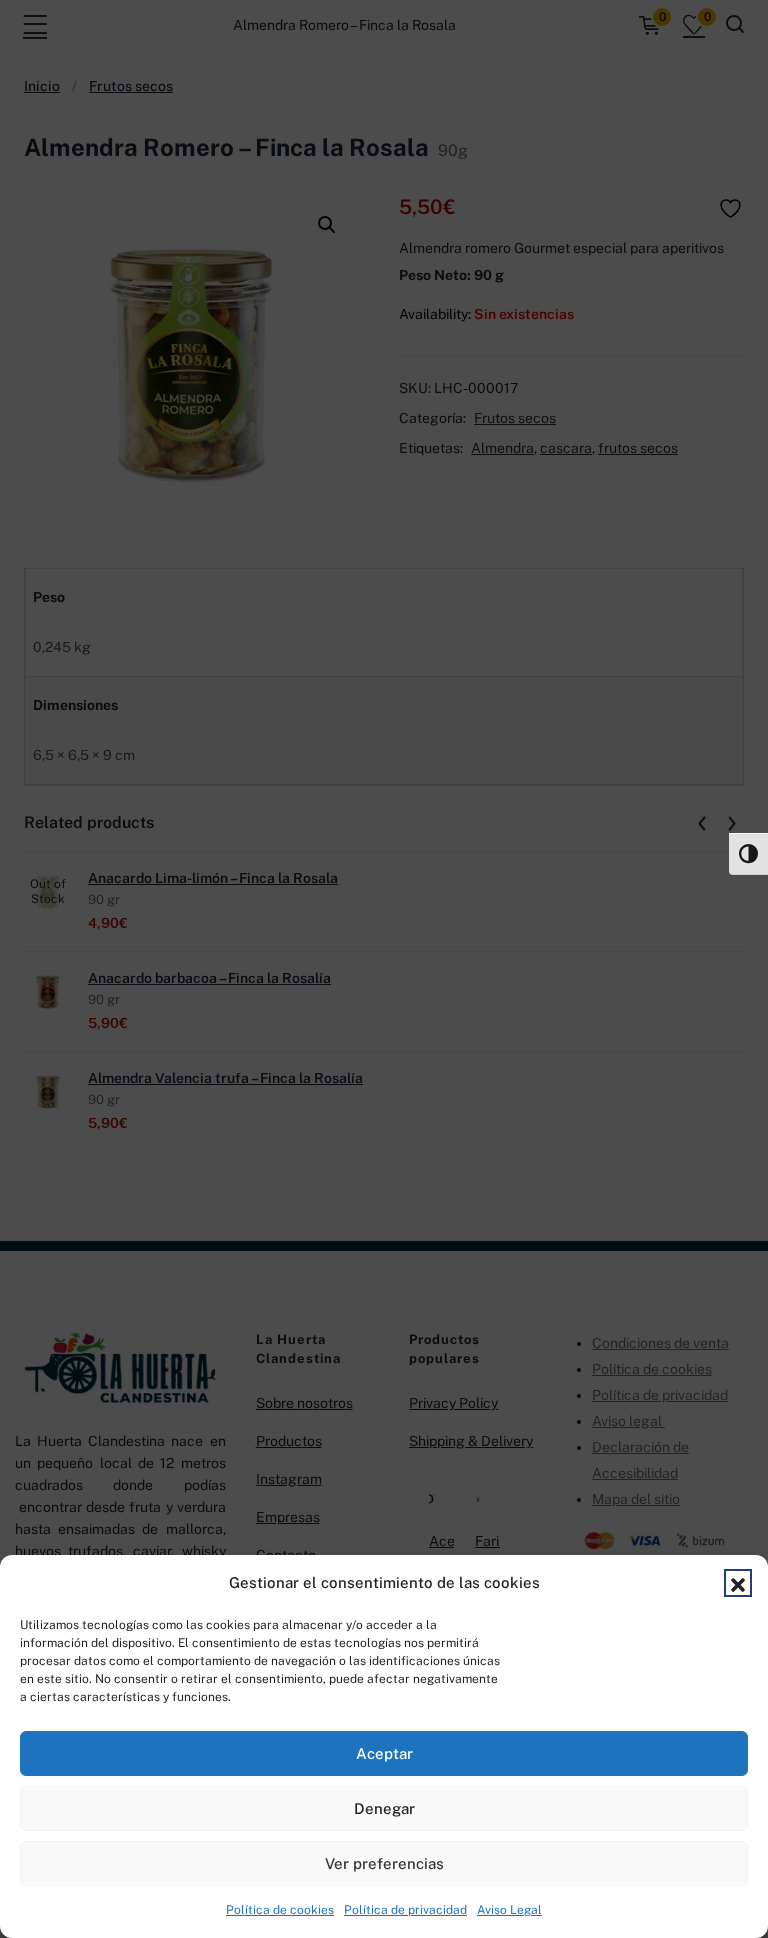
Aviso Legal (509, 1910)
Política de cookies (280, 1910)
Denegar (384, 1808)
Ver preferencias (384, 1863)
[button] (738, 1583)
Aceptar (384, 1753)
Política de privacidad (405, 1910)
